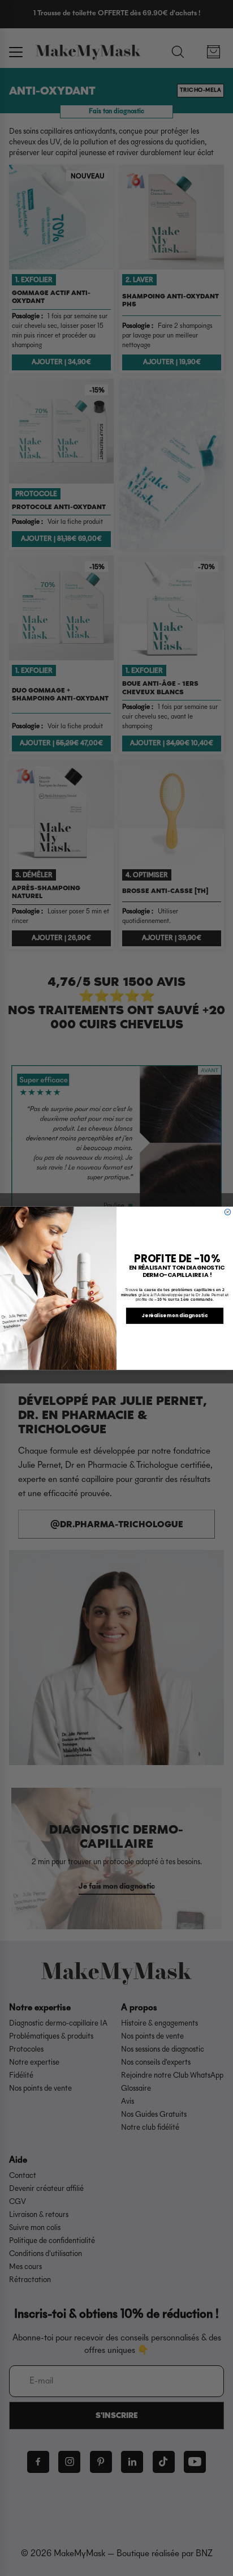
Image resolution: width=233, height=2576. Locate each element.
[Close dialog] (228, 1212)
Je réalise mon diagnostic (175, 1315)
